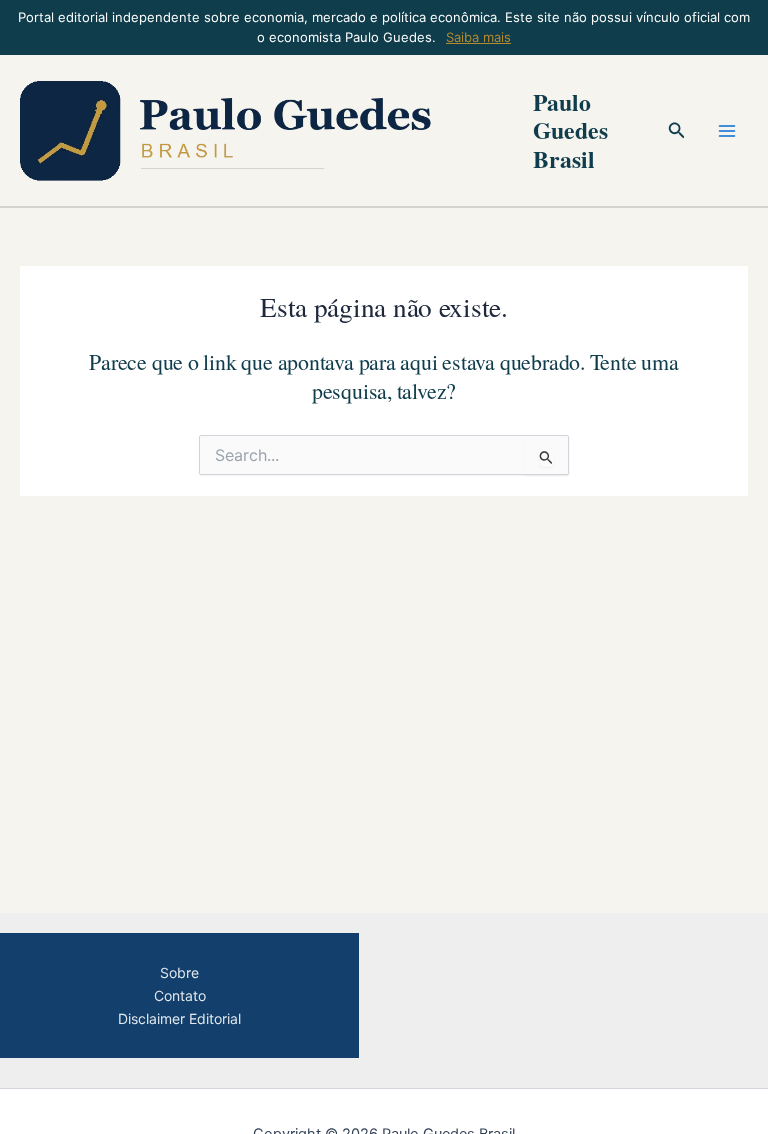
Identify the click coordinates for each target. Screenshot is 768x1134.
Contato (180, 995)
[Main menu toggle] (727, 131)
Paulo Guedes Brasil (570, 130)
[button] (677, 130)
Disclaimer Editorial (179, 1018)
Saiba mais (478, 37)
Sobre (179, 972)
